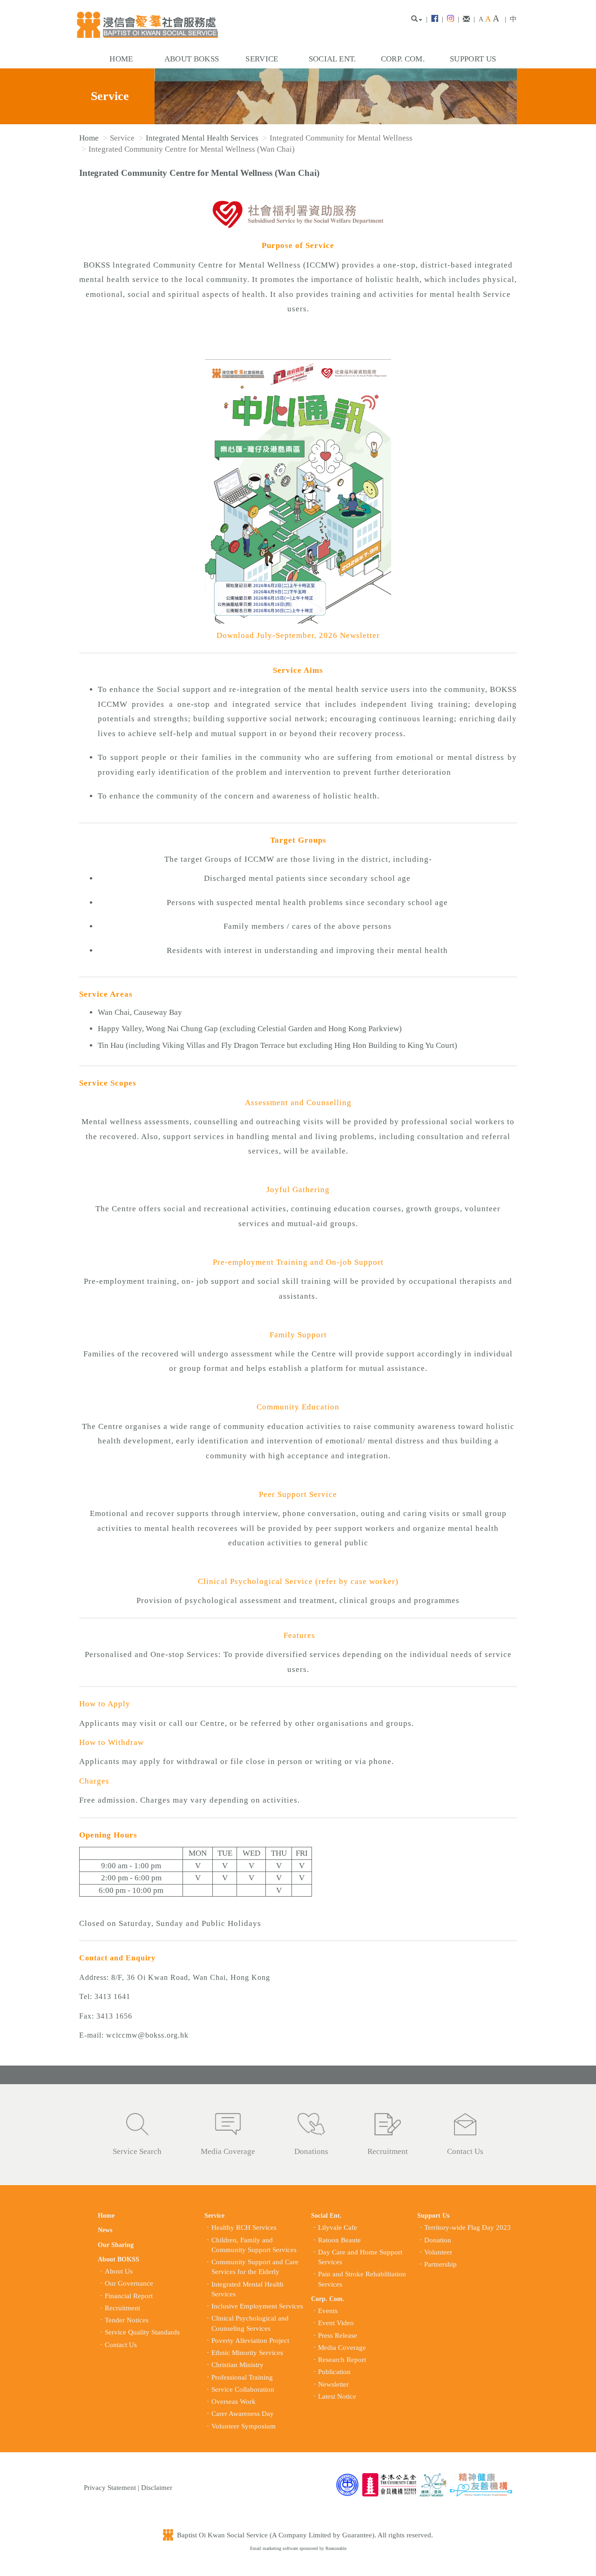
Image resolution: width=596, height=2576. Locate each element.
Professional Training (242, 2377)
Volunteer (438, 2252)
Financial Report (129, 2296)
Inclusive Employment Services (257, 2306)
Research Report (342, 2360)
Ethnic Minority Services (247, 2353)
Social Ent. (332, 59)
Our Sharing (116, 2245)
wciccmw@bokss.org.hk (147, 2035)
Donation (438, 2240)
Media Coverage (228, 2151)
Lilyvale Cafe (338, 2227)
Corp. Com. (403, 59)
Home (121, 59)
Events (328, 2311)
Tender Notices (127, 2320)
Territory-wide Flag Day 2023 (467, 2227)
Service (262, 59)
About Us (119, 2271)
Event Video (336, 2323)
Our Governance (129, 2283)
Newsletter (333, 2384)
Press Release (338, 2335)
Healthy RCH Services (244, 2227)
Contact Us (465, 2151)
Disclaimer (157, 2488)
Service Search (137, 2151)
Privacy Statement (110, 2488)
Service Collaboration (243, 2389)
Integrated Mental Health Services (202, 138)
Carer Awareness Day (243, 2414)
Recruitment (388, 2151)
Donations (311, 2151)
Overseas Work (234, 2402)
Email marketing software (275, 2548)
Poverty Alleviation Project (250, 2341)
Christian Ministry (237, 2365)
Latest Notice (337, 2396)
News (105, 2230)
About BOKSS (192, 59)
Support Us (473, 59)
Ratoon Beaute (339, 2240)
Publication (334, 2372)
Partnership (440, 2264)
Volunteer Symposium (244, 2426)
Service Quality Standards (142, 2332)
